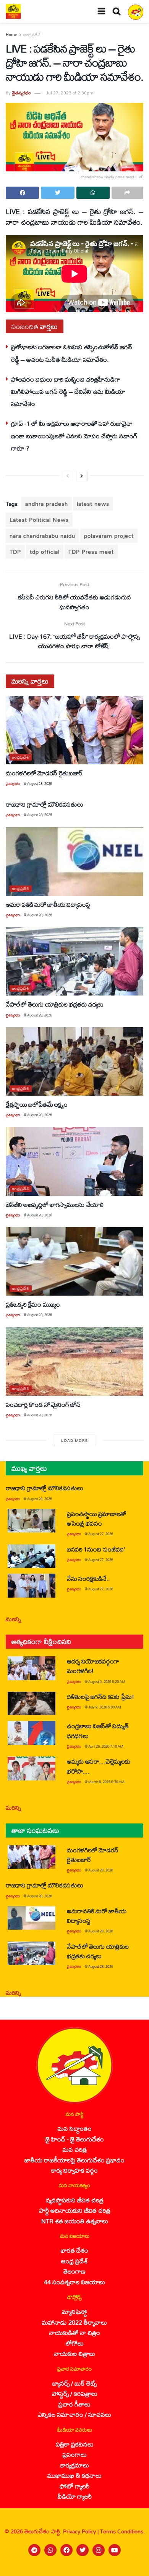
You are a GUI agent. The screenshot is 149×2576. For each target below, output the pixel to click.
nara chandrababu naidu (42, 536)
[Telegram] (34, 2550)
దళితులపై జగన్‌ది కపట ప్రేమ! (100, 1696)
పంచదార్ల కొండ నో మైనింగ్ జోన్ (43, 1404)
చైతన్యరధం (21, 93)
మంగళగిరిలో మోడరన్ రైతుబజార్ (44, 773)
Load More (74, 1440)
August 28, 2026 (40, 784)
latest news (93, 504)
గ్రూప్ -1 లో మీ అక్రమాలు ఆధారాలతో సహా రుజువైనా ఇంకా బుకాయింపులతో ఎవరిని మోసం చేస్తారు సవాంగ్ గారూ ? (74, 436)
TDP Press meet (91, 552)
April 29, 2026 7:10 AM (106, 1746)
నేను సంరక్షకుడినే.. (88, 1578)
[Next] (82, 476)
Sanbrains (133, 2568)
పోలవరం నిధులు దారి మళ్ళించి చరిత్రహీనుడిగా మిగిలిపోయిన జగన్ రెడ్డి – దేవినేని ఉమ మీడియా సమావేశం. (68, 392)
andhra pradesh (47, 504)
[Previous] (68, 476)
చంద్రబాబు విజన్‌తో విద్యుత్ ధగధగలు (98, 1731)
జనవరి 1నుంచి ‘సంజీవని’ (96, 1549)
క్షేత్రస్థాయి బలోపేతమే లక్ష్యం (36, 1104)
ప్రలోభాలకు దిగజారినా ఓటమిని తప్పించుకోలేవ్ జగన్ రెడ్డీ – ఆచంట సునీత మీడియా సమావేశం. (72, 353)
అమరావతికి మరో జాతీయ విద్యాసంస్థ (48, 904)
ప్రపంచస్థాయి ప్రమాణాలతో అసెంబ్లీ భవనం (96, 1518)
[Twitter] (83, 2550)
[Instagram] (99, 2550)
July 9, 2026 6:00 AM (105, 1707)
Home (11, 35)
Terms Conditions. (122, 2531)
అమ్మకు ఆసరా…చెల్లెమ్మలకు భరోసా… (98, 1766)
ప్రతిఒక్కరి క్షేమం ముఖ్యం (33, 1304)
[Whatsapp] (50, 2550)
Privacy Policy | (82, 2531)
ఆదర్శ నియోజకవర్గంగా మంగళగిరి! (93, 1666)
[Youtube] (115, 2550)
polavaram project (109, 536)
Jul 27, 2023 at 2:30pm (70, 93)
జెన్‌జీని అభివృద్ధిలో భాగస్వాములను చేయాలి (54, 1204)
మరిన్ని (14, 1619)
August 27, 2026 (101, 1534)
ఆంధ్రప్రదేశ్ (32, 35)
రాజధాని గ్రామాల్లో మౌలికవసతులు (44, 804)
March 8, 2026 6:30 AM (106, 1782)
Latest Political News (39, 520)
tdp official (45, 552)
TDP (15, 552)
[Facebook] (66, 2550)
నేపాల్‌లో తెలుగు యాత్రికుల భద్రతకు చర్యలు (55, 1004)
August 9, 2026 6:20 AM (107, 1682)
